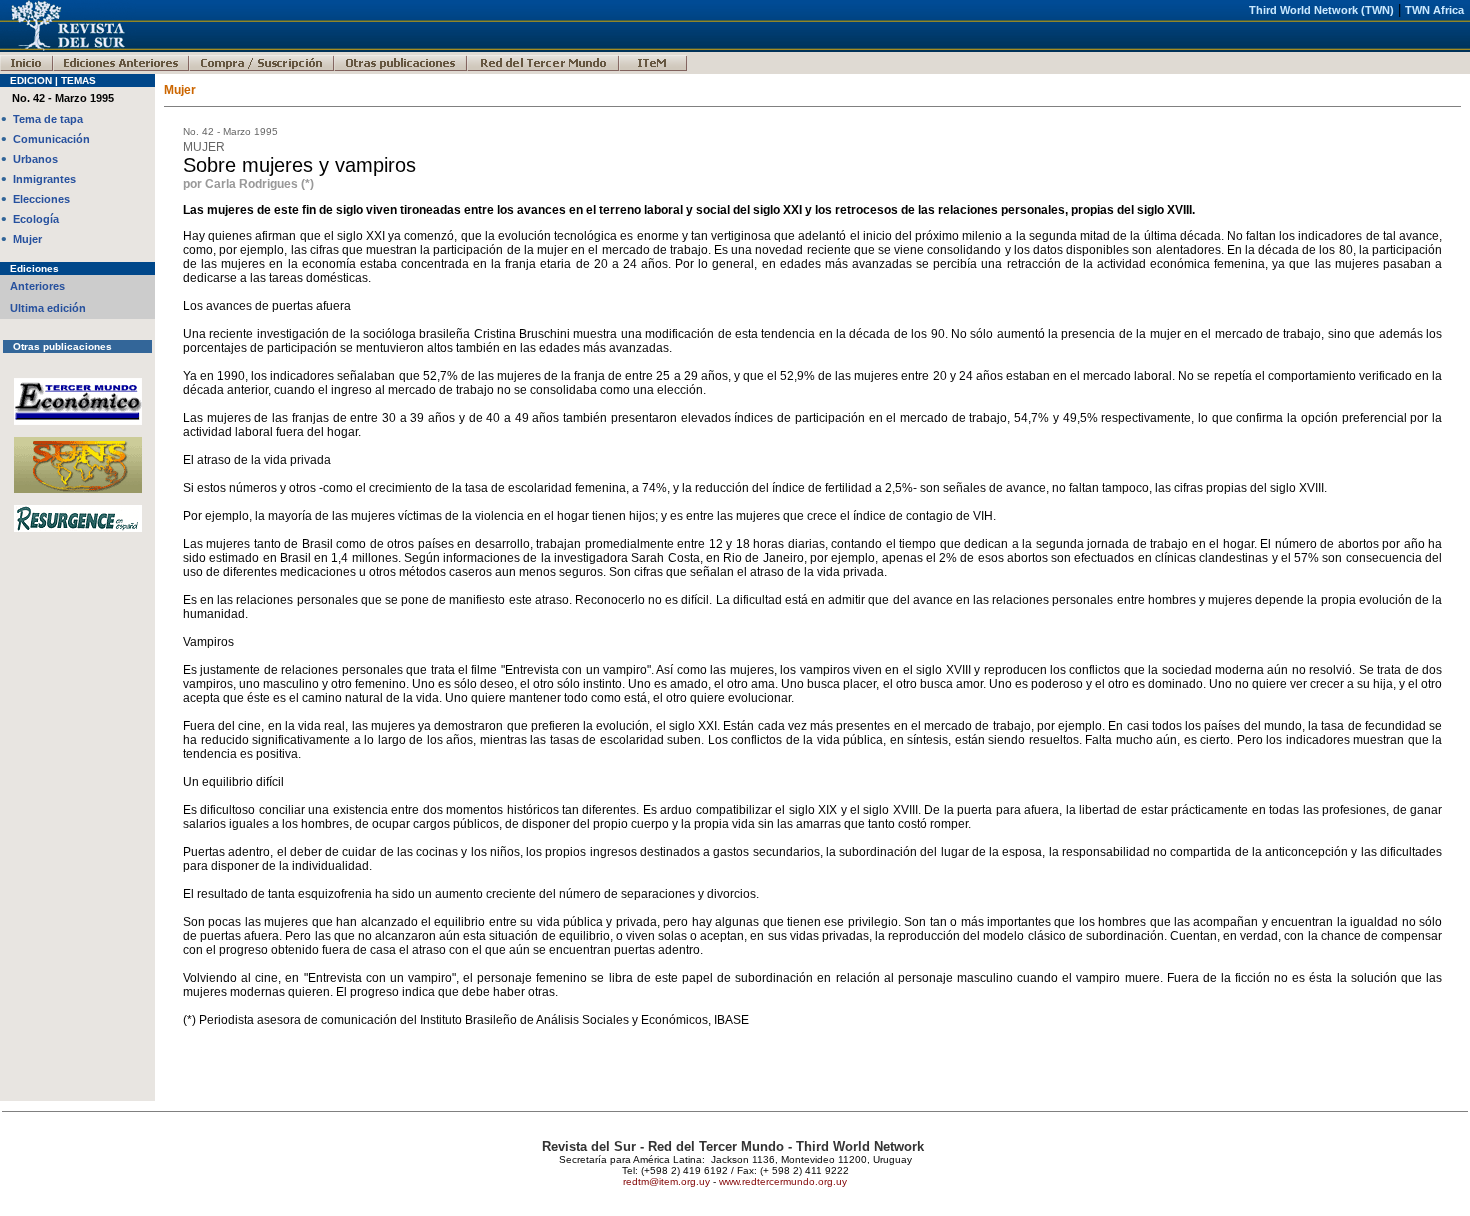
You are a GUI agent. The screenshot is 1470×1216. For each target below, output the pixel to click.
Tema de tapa (48, 119)
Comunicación (51, 139)
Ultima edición (48, 308)
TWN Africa (1434, 10)
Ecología (36, 219)
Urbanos (35, 159)
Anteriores (37, 286)
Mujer (27, 239)
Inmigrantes (44, 179)
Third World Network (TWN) (1321, 10)
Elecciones (41, 199)
